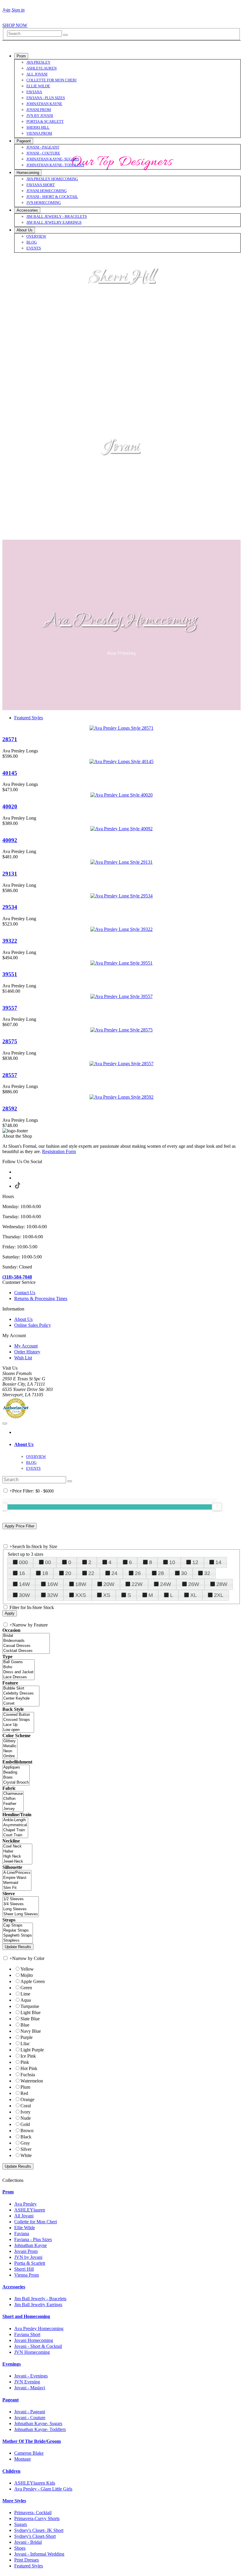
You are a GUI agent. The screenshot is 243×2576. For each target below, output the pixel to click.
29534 (10, 907)
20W (109, 1584)
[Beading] (16, 1773)
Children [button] (11, 2471)
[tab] (127, 1445)
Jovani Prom (26, 2251)
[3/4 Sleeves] (21, 1904)
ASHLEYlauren (30, 2210)
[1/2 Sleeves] (21, 1899)
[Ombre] (10, 1756)
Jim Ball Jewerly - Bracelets (40, 2299)
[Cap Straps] (18, 1925)
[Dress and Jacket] (19, 1672)
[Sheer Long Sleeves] (21, 1914)
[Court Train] (15, 1835)
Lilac (25, 2044)
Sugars (21, 2524)
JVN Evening (27, 2382)
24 (114, 1573)
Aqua (26, 2000)
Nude (26, 2118)
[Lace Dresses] (19, 1677)
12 (195, 1562)
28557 (10, 1075)
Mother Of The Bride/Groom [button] (32, 2441)
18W (81, 1584)
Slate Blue (30, 2019)
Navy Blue (31, 2031)
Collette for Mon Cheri (36, 2222)
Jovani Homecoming (34, 2340)
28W (222, 1584)
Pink (25, 2062)
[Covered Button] (18, 1715)
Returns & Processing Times (41, 1299)
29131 (10, 874)
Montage (23, 2459)
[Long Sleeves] (21, 1909)
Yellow (27, 1969)
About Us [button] (24, 1444)
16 (22, 1573)
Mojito (27, 1975)
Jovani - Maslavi (30, 2388)
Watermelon (32, 2081)
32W (53, 1595)
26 (138, 1573)
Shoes (20, 2548)
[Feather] (13, 1804)
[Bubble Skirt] (21, 1688)
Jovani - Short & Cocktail (38, 2346)
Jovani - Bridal (28, 2542)
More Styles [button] (14, 2501)
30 (184, 1573)
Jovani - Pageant (30, 2412)
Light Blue (31, 2012)
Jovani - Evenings (31, 2376)
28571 (10, 739)
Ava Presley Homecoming (122, 621)
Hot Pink (29, 2068)
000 (23, 1562)
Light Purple (32, 2050)
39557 (10, 1008)
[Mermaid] (17, 1883)
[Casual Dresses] (26, 1646)
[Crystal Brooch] (16, 1783)
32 (207, 1573)
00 (48, 1562)
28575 (10, 1041)
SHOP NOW (15, 25)
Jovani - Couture (30, 2418)
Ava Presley (25, 2204)
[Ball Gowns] (19, 1662)
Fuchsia (28, 2075)
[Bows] (16, 1778)
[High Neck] (17, 1857)
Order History (27, 1352)
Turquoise (30, 2006)
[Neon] (10, 1751)
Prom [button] (8, 2192)
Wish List (23, 1358)
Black (26, 2137)
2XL (219, 1595)
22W (137, 1584)
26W (194, 1584)
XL (194, 1595)
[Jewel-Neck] (17, 1862)
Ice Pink (28, 2056)
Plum (25, 2087)
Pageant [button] (11, 2400)
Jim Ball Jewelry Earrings (38, 2305)
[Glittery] (10, 1741)
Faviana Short (27, 2334)
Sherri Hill (121, 277)
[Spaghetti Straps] (18, 1936)
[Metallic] (10, 1746)
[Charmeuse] (13, 1794)
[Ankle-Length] (15, 1820)
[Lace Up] (18, 1725)
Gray (25, 2143)
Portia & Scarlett (30, 2263)
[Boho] (19, 1667)
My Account (26, 1346)
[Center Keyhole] (21, 1699)
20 (68, 1573)
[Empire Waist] (17, 1878)
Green (26, 1988)
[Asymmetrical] (15, 1825)
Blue (25, 2025)
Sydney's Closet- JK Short (39, 2530)
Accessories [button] (14, 2287)
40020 (10, 806)
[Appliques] (16, 1767)
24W (166, 1584)
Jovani (122, 447)
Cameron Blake (29, 2453)
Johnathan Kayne (31, 2245)
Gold (25, 2124)
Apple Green (33, 1981)
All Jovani (24, 2216)
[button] (21, 56)
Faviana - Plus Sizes (33, 2239)
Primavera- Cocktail (33, 2513)
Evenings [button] (12, 2364)
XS (107, 1595)
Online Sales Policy (33, 1325)
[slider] (217, 1507)
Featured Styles (29, 718)
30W (24, 1595)
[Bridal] (26, 1636)
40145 (10, 773)
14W (24, 1584)
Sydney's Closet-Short (35, 2536)
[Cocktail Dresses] (26, 1651)
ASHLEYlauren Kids (35, 2483)
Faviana (22, 2234)
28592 (10, 1109)
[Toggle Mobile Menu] (5, 1424)
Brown (27, 2131)
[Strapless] (18, 1941)
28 (161, 1573)
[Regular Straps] (18, 1931)
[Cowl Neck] (17, 1846)
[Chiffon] (13, 1799)
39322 (10, 941)
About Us (23, 1319)
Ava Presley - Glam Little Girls (43, 2489)
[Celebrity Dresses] (21, 1694)
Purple (27, 2037)
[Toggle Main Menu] (5, 12)
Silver (26, 2149)
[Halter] (17, 1852)
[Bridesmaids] (26, 1641)
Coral (26, 2106)
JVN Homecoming (32, 2352)
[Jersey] (13, 1809)
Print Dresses (27, 2560)
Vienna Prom (27, 2275)
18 (45, 1573)
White (26, 2155)
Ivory (25, 2112)
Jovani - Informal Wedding (39, 2554)
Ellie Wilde (25, 2228)
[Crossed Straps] (18, 1720)
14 (218, 1562)
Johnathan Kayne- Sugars (38, 2423)
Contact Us (25, 1293)
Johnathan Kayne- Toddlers (40, 2429)
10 (172, 1562)
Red (24, 2093)
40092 (10, 840)
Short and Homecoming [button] (26, 2316)
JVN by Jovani (28, 2257)
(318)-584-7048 (17, 1277)
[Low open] (18, 1730)
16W (53, 1584)
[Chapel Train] (15, 1830)
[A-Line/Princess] (17, 1873)
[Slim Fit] (17, 1888)
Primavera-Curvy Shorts (37, 2518)
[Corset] (21, 1704)
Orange (27, 2099)
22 (91, 1573)
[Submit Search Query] (70, 1481)
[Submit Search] (65, 35)
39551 (10, 974)
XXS (81, 1595)
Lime (25, 1994)
